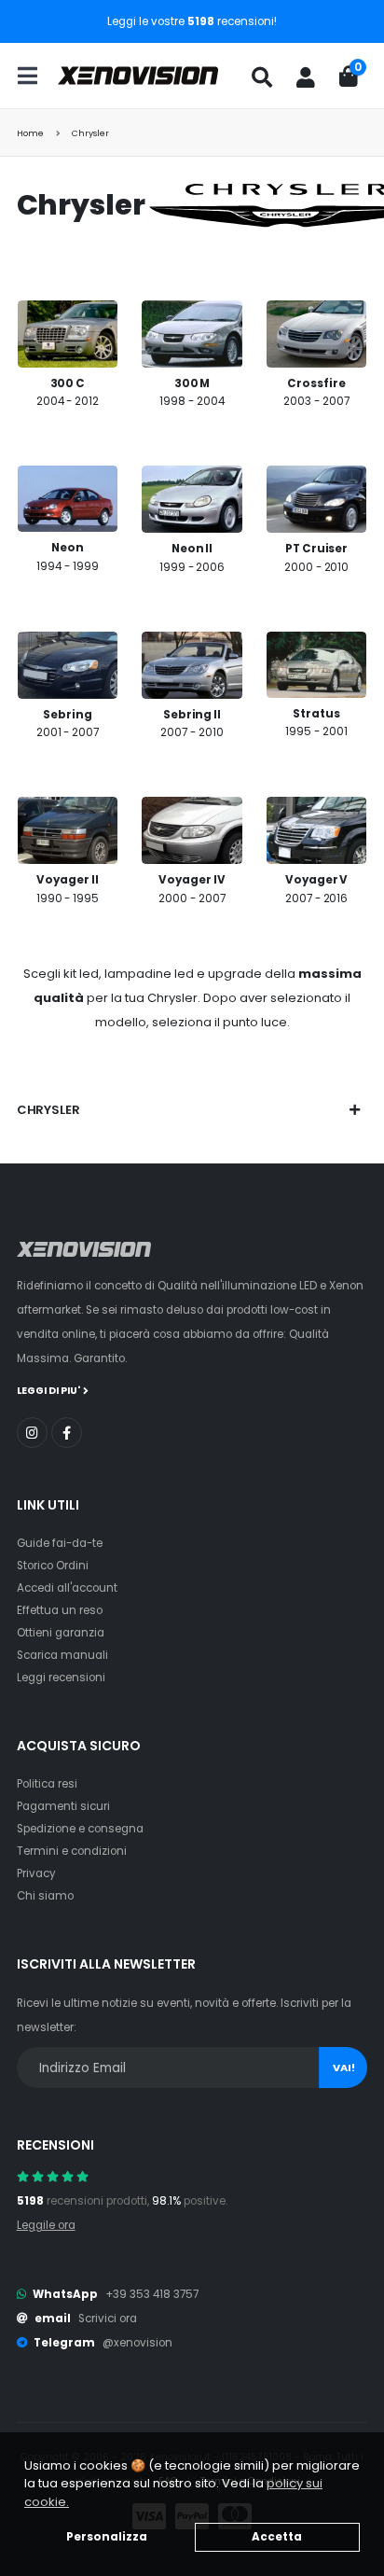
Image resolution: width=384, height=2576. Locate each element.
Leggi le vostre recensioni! (192, 21)
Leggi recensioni (61, 1678)
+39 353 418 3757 (152, 2294)
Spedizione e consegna (80, 1829)
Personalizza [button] (107, 2537)
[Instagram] (32, 1433)
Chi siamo (45, 1896)
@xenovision (137, 2343)
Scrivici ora (108, 2318)
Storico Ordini (53, 1566)
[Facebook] (67, 1433)
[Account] (306, 77)
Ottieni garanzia (61, 1633)
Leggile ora (46, 2225)
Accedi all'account (67, 1588)
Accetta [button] (277, 2537)
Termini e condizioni (72, 1851)
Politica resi (47, 1784)
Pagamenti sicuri (63, 1806)
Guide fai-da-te (60, 1543)
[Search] (262, 77)
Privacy (36, 1873)
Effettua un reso (60, 1610)
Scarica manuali (62, 1655)
